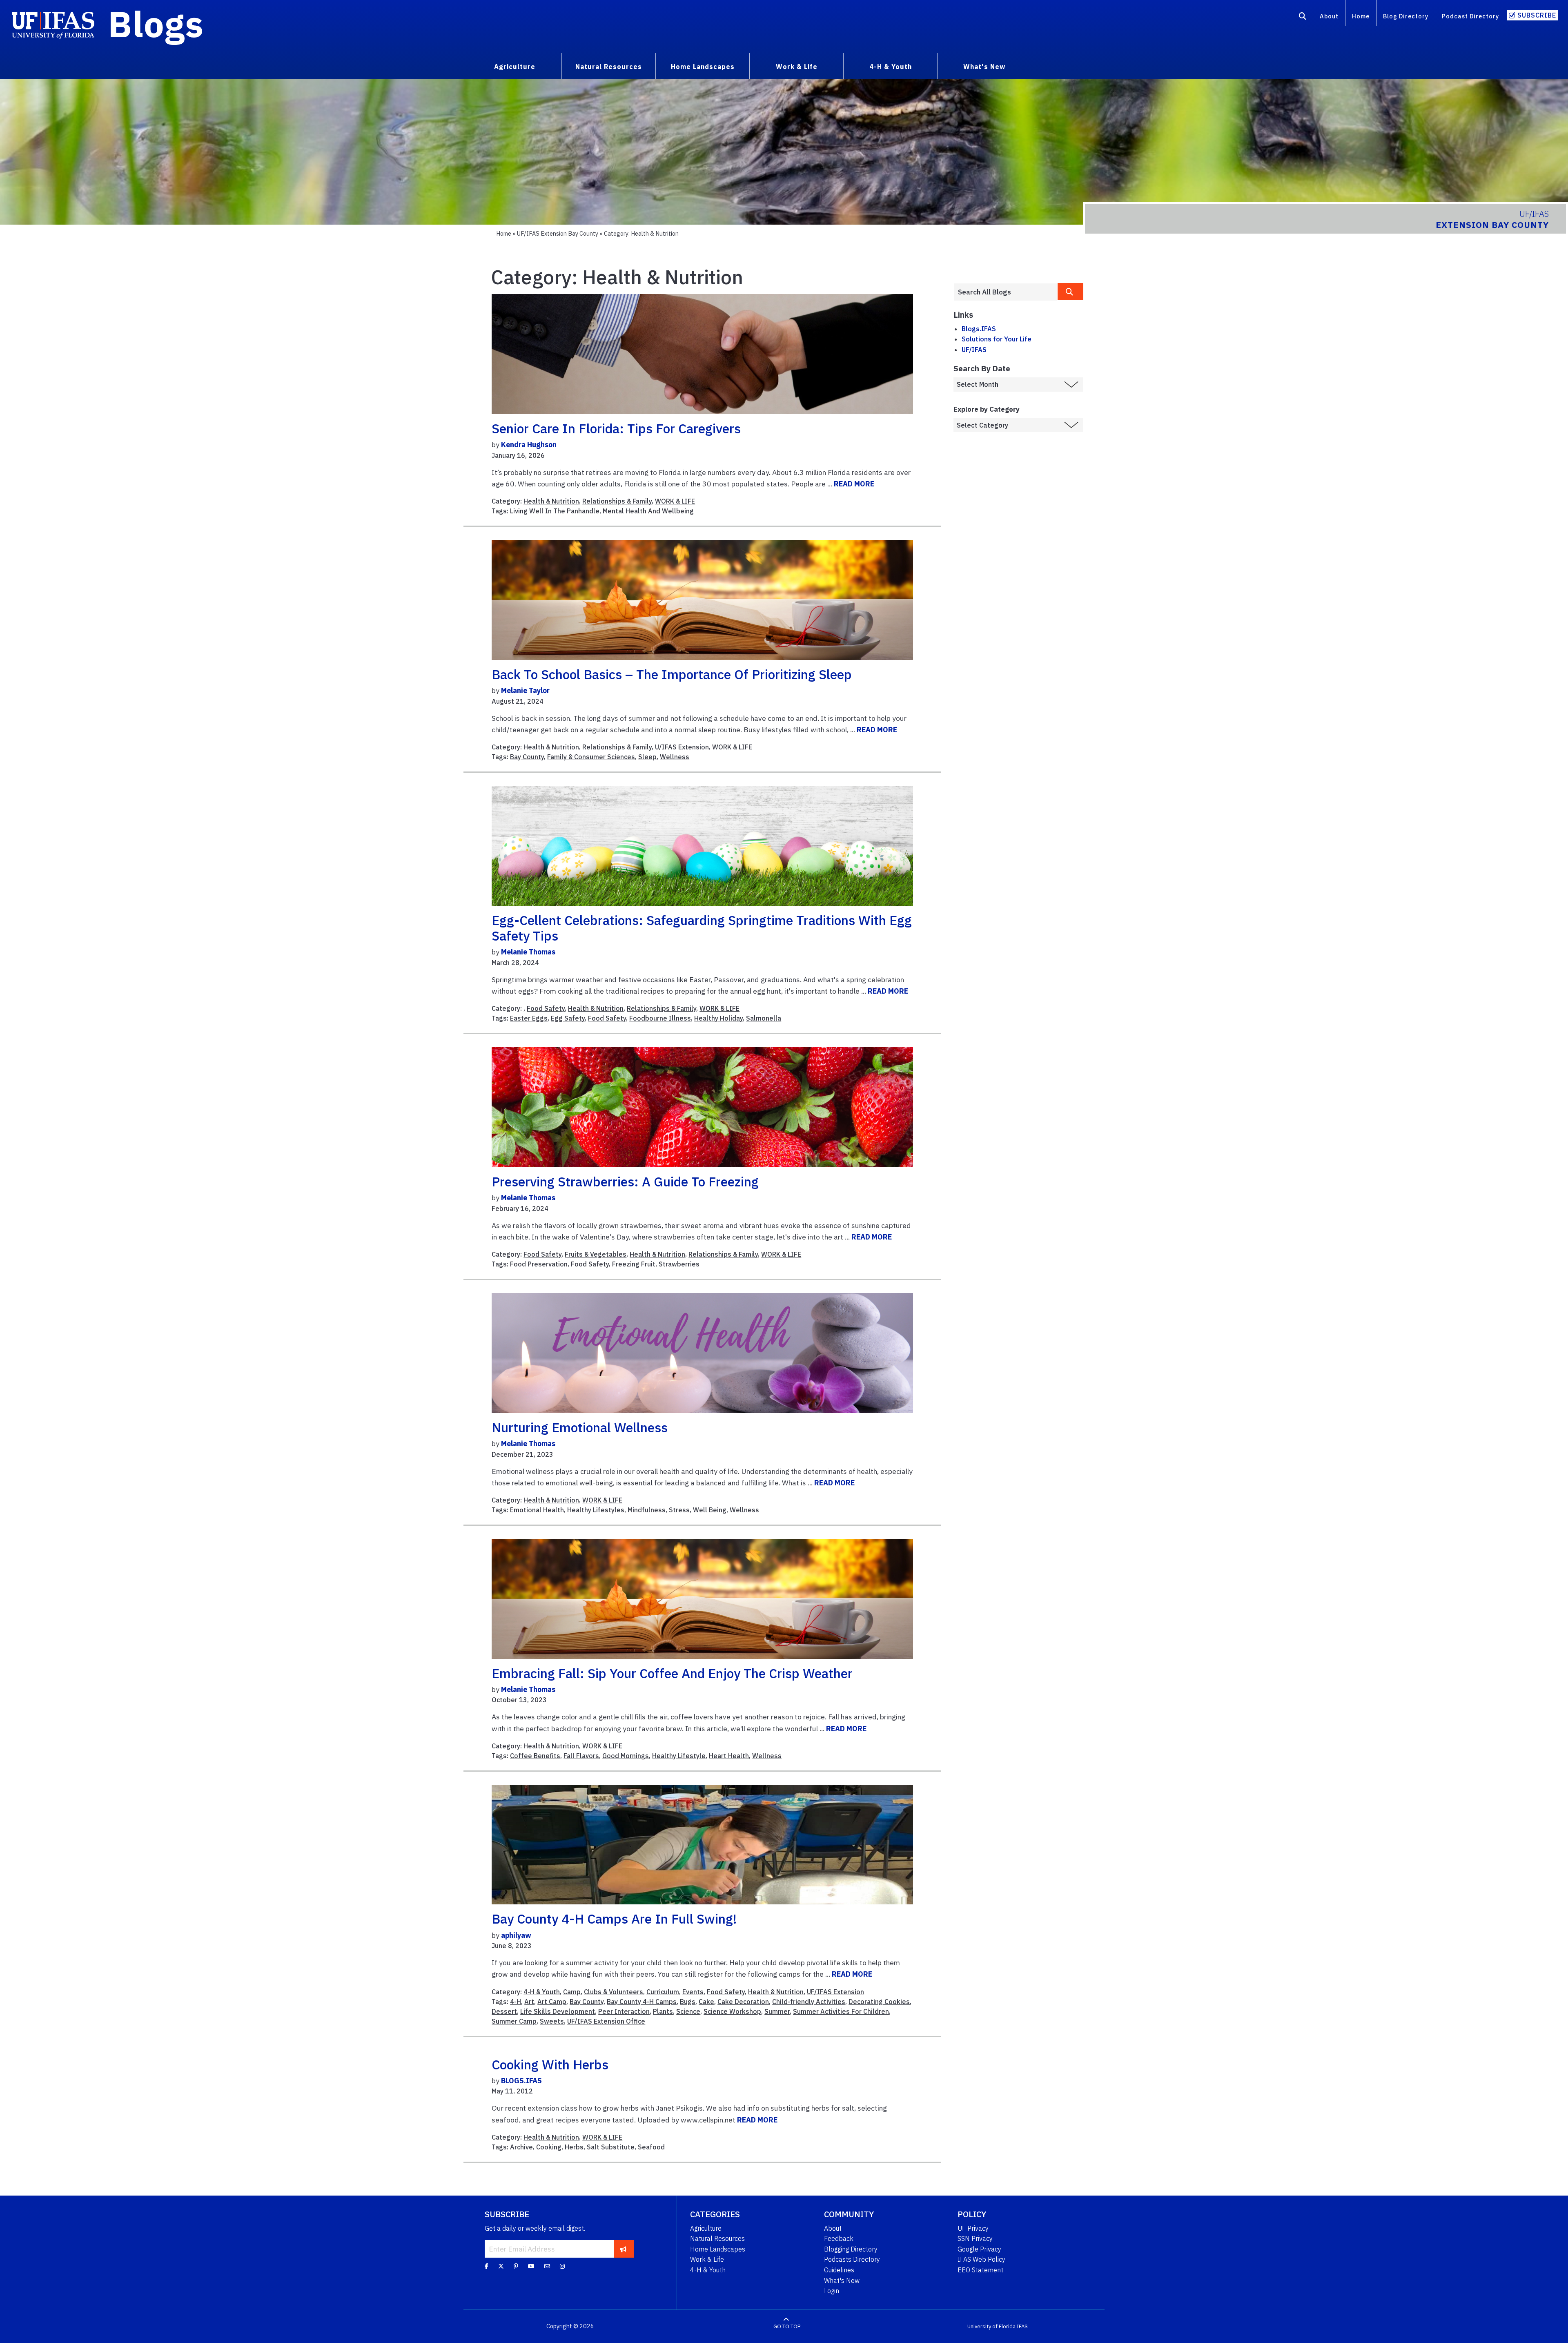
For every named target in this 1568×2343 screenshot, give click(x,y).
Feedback (839, 2238)
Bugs (688, 2002)
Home (1361, 16)
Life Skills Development (558, 2011)
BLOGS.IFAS (521, 2081)
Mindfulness (647, 1510)
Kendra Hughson (529, 445)
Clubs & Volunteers (614, 1992)
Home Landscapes (718, 2249)
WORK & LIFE (675, 501)
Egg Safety (568, 1018)
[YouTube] (531, 2266)
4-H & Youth (542, 1992)
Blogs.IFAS (979, 329)
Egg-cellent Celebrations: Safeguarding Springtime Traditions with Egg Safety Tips (702, 928)
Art (529, 2002)
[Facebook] (487, 2266)
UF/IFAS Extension (835, 1992)
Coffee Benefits (535, 1756)
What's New (842, 2281)
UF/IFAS (974, 350)
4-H (516, 2002)
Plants (663, 2011)
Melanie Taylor (525, 690)
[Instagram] (562, 2266)
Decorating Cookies (879, 2002)
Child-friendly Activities (809, 2002)
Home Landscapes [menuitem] (703, 67)
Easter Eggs (529, 1018)
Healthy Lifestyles (596, 1510)
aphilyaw (516, 1935)
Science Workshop (732, 2011)
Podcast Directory (1470, 16)
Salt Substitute (611, 2147)
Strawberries (679, 1264)
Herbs (574, 2147)
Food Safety (546, 1008)
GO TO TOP (787, 2326)
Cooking (549, 2147)
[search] (1071, 291)
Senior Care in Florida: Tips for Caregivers (616, 428)
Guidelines (839, 2270)
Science (688, 2011)
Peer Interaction (624, 2011)
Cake (706, 2002)
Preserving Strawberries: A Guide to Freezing (625, 1182)
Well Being (710, 1510)
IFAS (1022, 2326)
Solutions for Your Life (997, 339)
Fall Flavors (581, 1756)
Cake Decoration (743, 2002)
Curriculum (663, 1992)
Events (693, 1992)
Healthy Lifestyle (679, 1756)
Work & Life (707, 2259)
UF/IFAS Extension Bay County (558, 233)
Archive (521, 2147)
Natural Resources (717, 2238)
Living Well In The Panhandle (555, 511)
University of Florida (991, 2326)
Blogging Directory (851, 2249)
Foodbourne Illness (660, 1018)
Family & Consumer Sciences (591, 757)
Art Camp (552, 2002)
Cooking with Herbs (550, 2064)
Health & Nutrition (551, 501)
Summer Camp (514, 2021)
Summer (777, 2011)
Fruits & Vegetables (596, 1254)
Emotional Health (537, 1510)
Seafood (651, 2147)
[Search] (1303, 18)
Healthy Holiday (718, 1018)
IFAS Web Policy (981, 2259)
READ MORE (854, 484)
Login (832, 2291)
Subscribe (1537, 15)
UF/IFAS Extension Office (606, 2021)
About (1329, 16)
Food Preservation (539, 1264)
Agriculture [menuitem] (515, 67)
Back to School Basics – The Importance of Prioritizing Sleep (672, 674)
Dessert (504, 2011)
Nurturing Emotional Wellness (580, 1427)
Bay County (527, 757)
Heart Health (729, 1756)
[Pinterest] (516, 2266)
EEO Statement (980, 2270)
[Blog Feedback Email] (547, 2266)
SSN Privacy (975, 2238)
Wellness (675, 757)
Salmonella (764, 1018)
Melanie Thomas (528, 952)
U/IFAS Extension (682, 747)
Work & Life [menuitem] (797, 67)
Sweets (552, 2021)
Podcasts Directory (852, 2259)
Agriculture (706, 2228)
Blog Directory (1406, 16)
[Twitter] (501, 2266)
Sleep (647, 757)
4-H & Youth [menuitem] (891, 67)
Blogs (156, 24)
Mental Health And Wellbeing (648, 511)
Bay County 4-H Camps (642, 2002)
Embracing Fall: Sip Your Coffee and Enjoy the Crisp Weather (672, 1673)
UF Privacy (973, 2228)
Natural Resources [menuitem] (609, 67)
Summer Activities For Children (841, 2011)
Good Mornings (626, 1756)
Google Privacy (979, 2249)
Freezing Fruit (634, 1264)
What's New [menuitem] (984, 67)
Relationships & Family (617, 501)
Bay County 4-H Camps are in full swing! (614, 1919)
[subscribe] (623, 2249)
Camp (572, 1992)
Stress (679, 1510)
